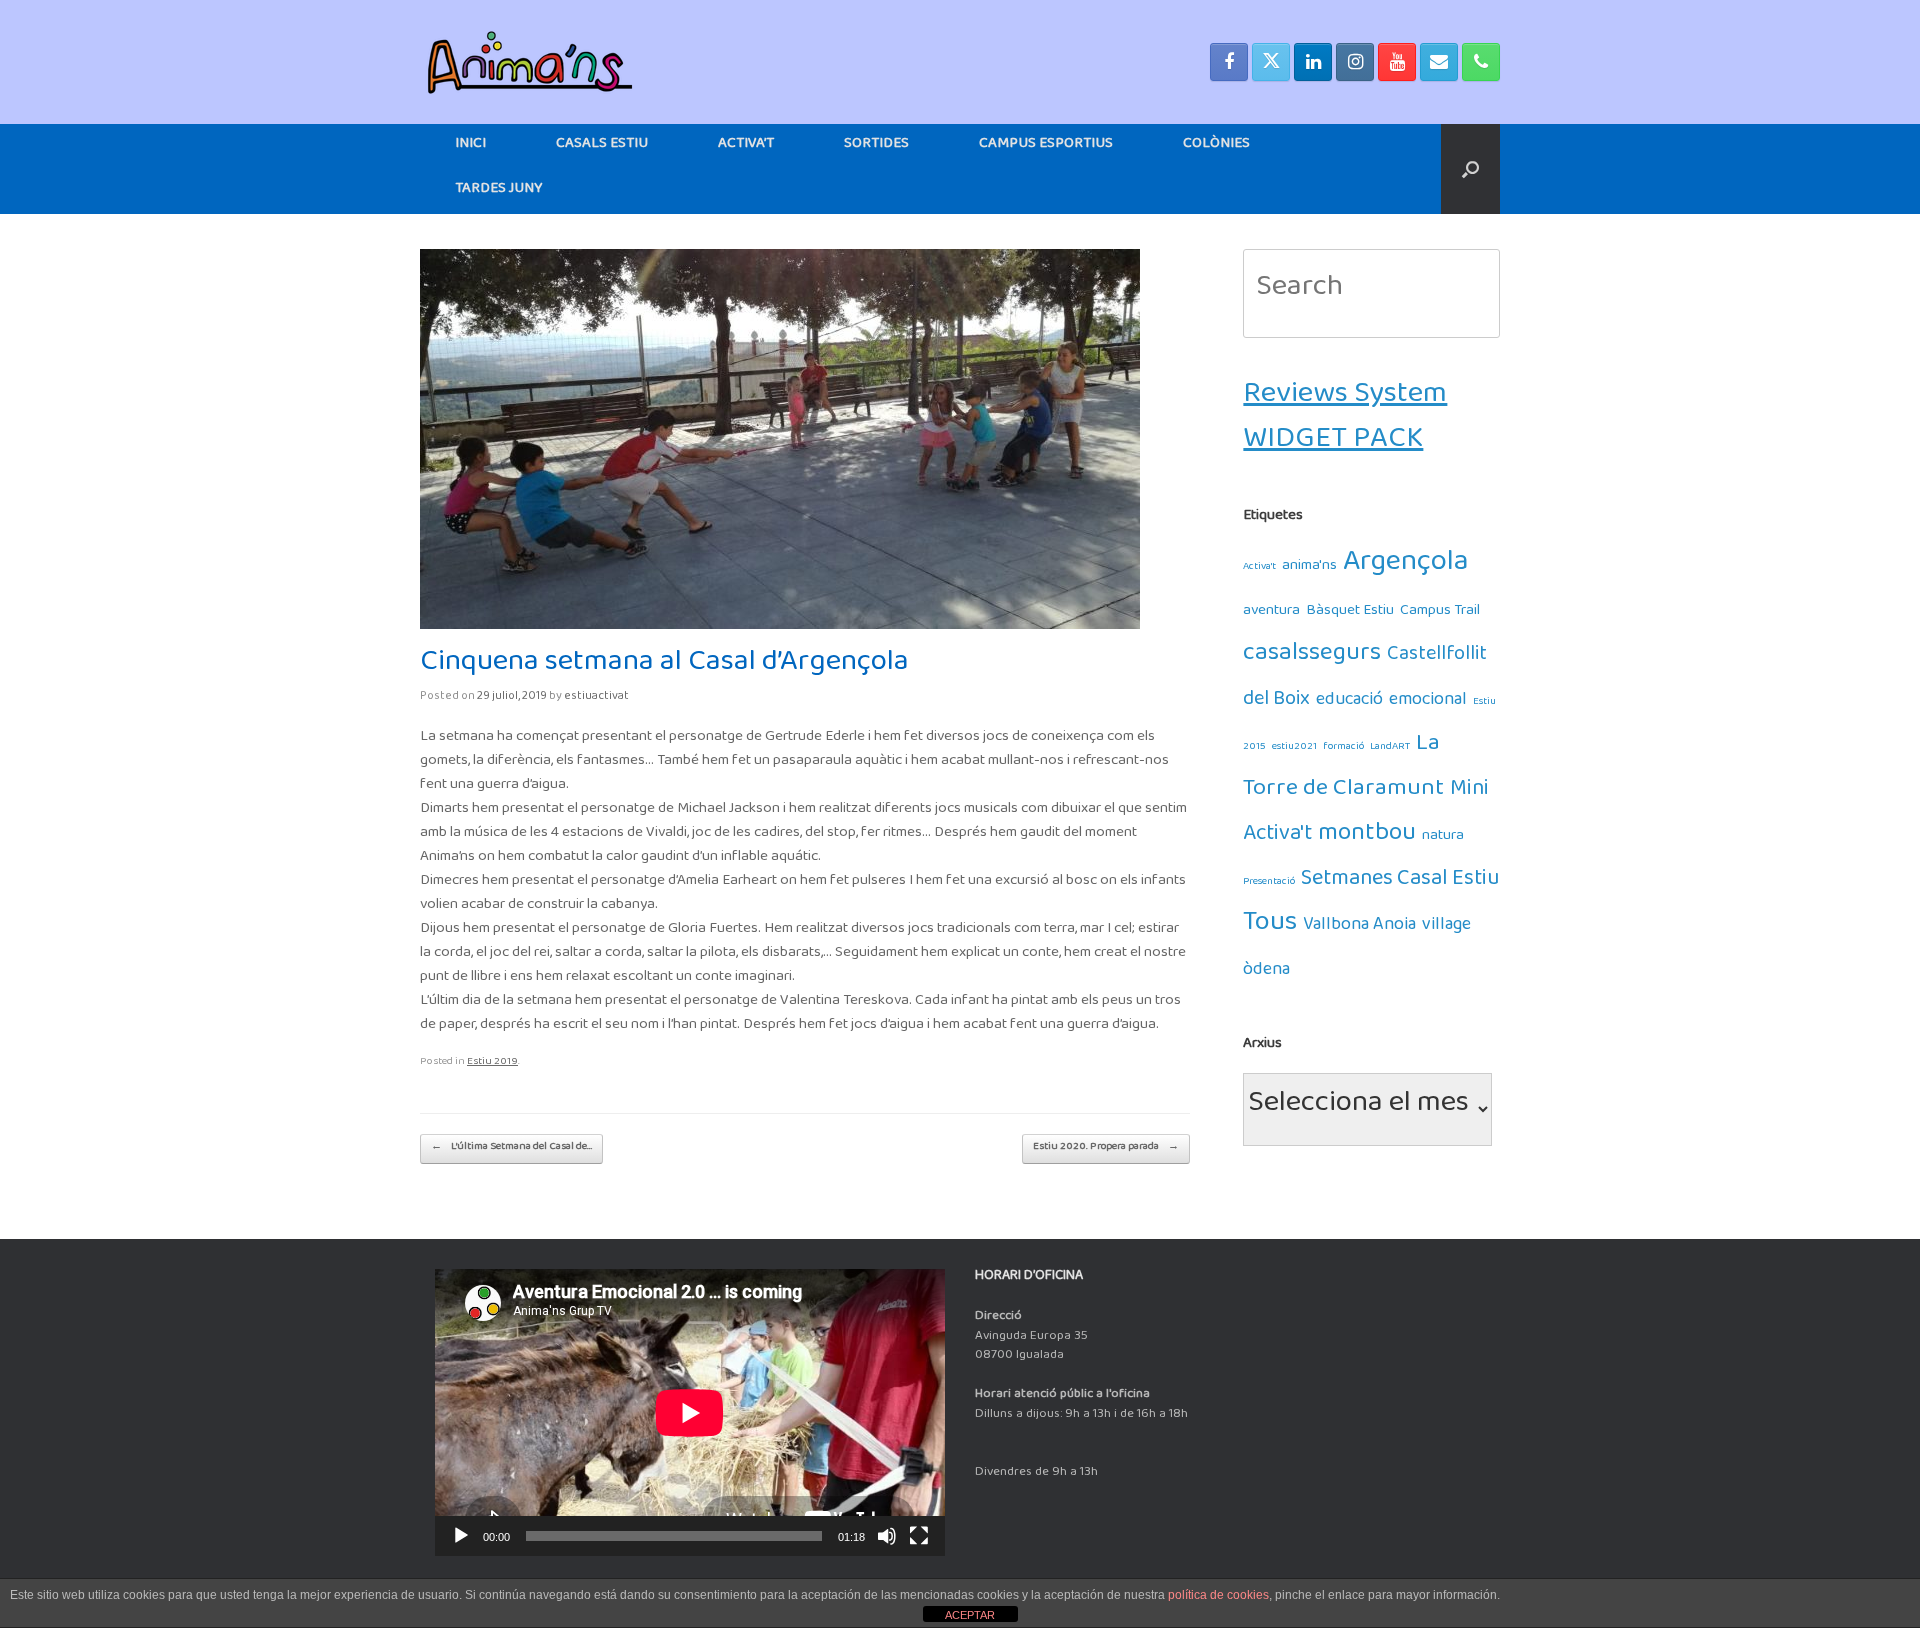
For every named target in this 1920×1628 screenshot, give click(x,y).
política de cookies (1218, 1595)
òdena (1266, 973)
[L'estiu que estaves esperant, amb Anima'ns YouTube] (1397, 62)
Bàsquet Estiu (1350, 613)
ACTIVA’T (746, 146)
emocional (1428, 703)
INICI (470, 146)
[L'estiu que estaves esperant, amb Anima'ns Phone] (1481, 62)
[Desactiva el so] (887, 1536)
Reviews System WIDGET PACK (1345, 423)
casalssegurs (1312, 658)
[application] (690, 1412)
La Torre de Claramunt (1343, 771)
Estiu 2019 (492, 1063)
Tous (1270, 928)
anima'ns (1309, 568)
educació (1349, 703)
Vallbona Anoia (1359, 928)
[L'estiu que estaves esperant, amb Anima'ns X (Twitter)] (1271, 62)
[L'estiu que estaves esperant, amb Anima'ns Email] (1439, 62)
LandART (1390, 748)
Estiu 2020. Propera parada (1106, 1148)
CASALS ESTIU (602, 146)
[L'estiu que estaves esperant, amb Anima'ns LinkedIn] (1313, 62)
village (1446, 928)
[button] (1470, 169)
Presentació (1269, 883)
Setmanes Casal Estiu (1400, 883)
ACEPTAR (970, 1615)
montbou (1367, 838)
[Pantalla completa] (919, 1536)
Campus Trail (1440, 613)
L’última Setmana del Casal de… (511, 1148)
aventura (1271, 613)
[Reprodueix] (461, 1536)
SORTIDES (876, 146)
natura (1443, 838)
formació (1343, 748)
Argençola (1406, 568)
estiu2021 (1294, 748)
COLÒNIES (1216, 146)
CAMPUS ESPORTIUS (1046, 146)
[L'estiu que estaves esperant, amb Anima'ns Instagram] (1355, 62)
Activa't (1259, 568)
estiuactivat (596, 698)
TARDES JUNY (499, 191)
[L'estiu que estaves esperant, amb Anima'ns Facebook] (1229, 62)
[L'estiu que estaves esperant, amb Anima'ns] (530, 62)
